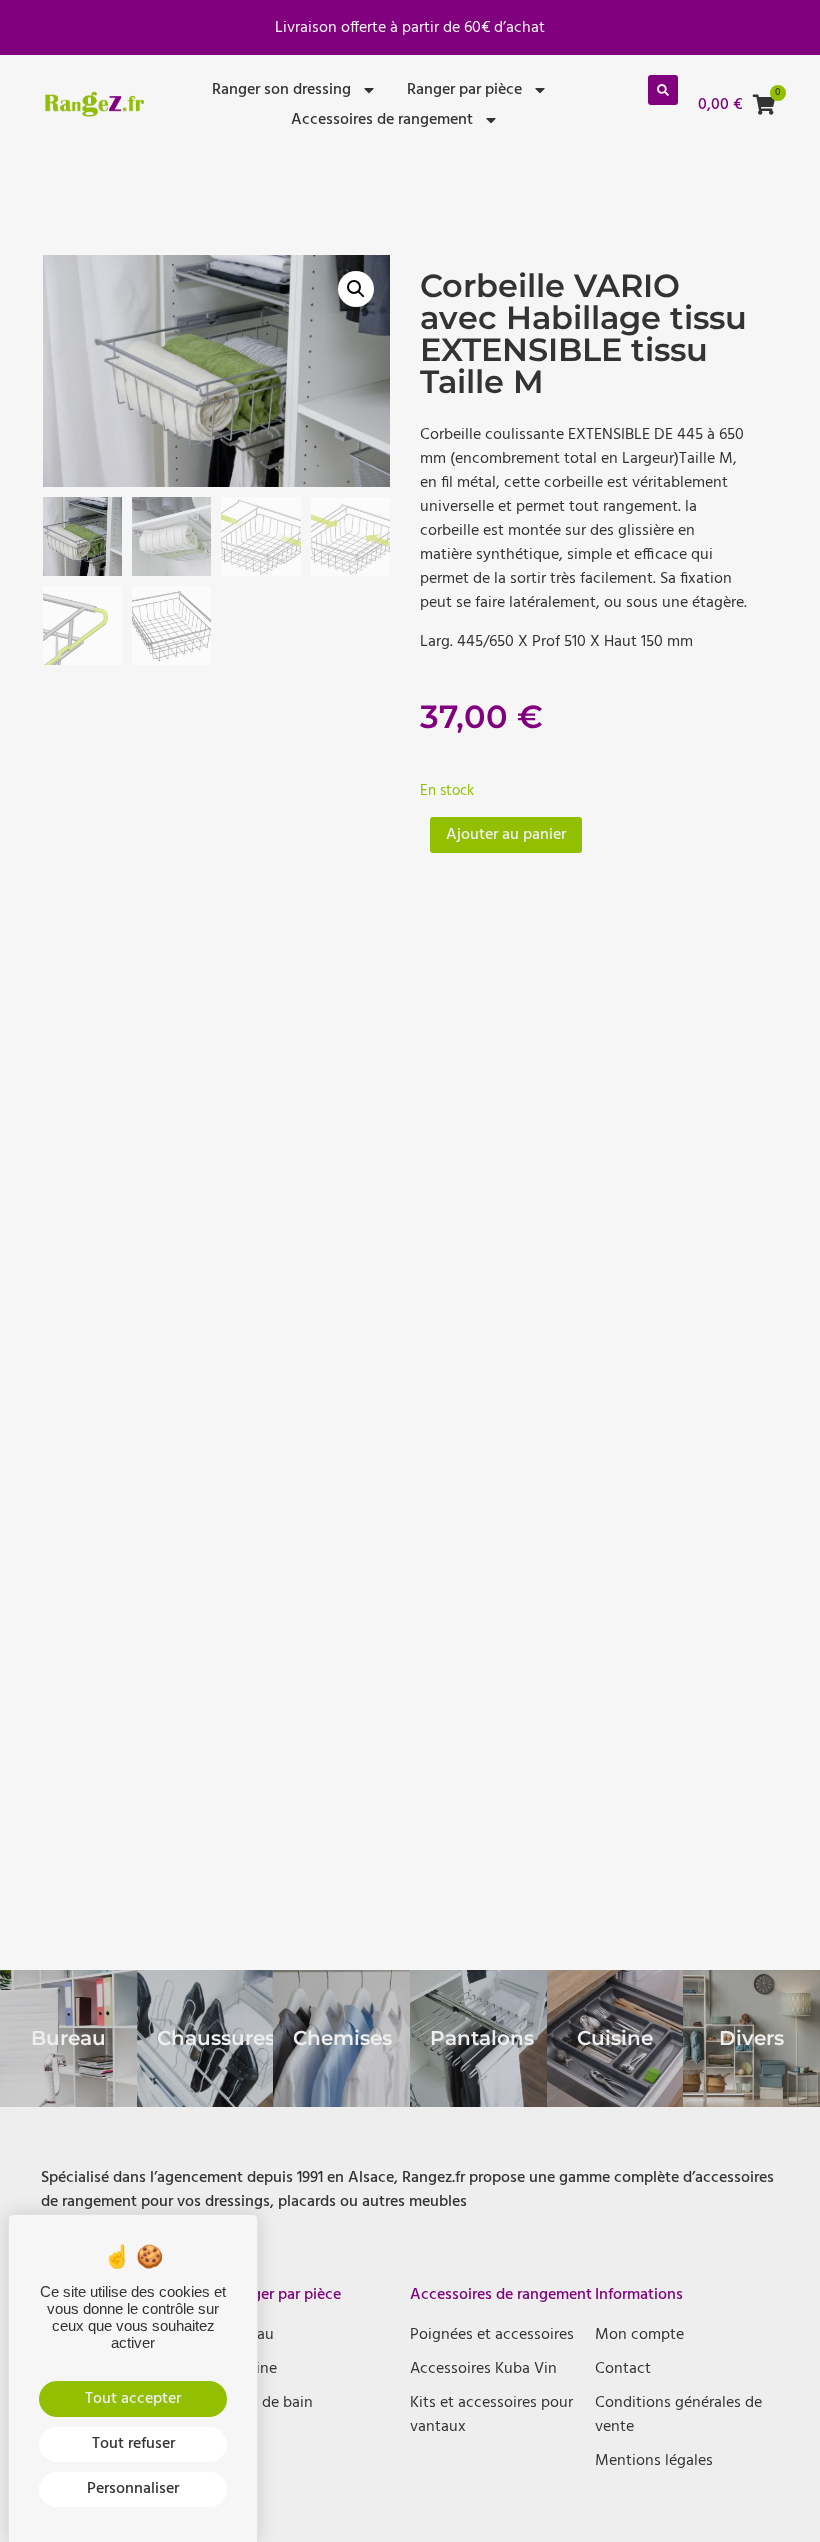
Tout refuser (133, 2444)
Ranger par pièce (464, 90)
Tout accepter (133, 2399)
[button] (663, 90)
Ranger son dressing (281, 90)
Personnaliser (133, 2489)
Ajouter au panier (506, 835)
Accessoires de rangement (382, 120)
